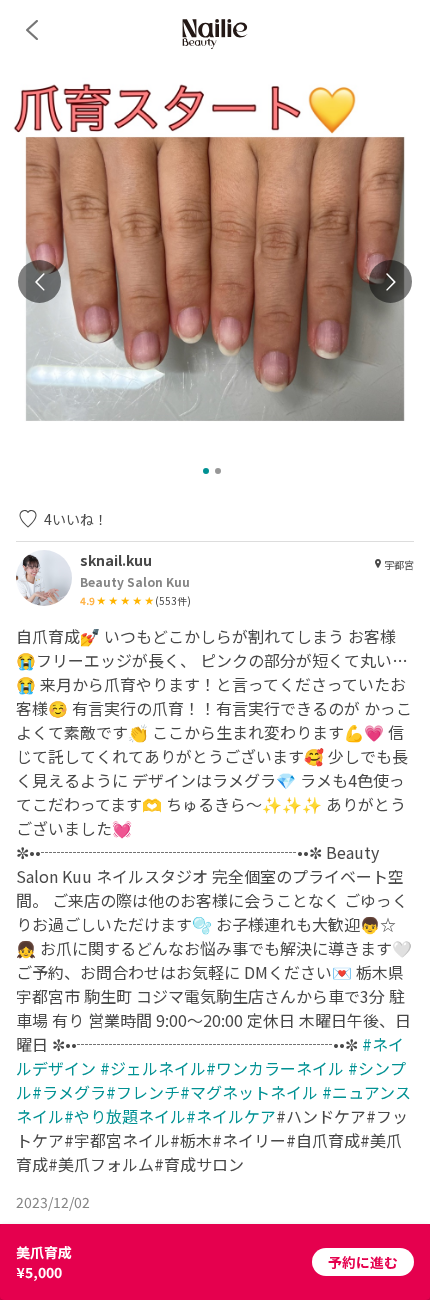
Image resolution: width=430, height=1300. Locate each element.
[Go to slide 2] (218, 471)
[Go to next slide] (390, 281)
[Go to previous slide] (39, 281)
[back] (32, 30)
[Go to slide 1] (206, 471)
